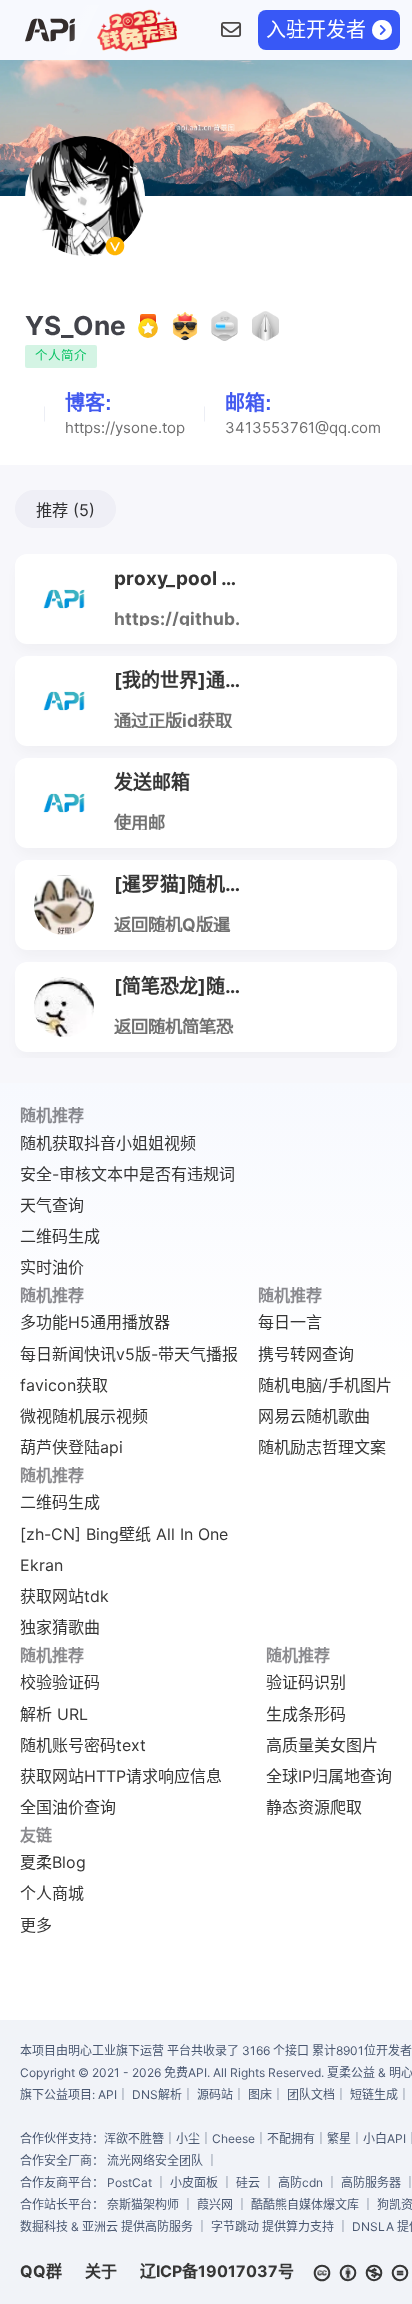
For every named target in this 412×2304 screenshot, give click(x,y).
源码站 (215, 2094)
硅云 (248, 2182)
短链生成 (374, 2094)
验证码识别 (306, 1682)
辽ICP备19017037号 (217, 2271)
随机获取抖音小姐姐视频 (108, 1143)
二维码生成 (60, 1236)
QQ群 (41, 2271)
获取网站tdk (64, 1596)
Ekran (41, 1565)
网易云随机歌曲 (314, 1416)
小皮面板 (194, 2182)
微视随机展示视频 (84, 1416)
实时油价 (52, 1267)
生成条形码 (306, 1714)
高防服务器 (371, 2182)
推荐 (65, 510)
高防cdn (300, 2182)
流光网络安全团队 (155, 2160)
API (107, 2094)
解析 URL (54, 1714)
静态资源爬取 (314, 1807)
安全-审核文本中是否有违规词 (127, 1174)
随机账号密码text (83, 1745)
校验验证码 (60, 1682)
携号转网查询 (306, 1354)
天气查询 (52, 1205)
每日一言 (290, 1322)
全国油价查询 (68, 1807)
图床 (260, 2094)
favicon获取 (64, 1385)
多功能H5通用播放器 (95, 1322)
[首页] (49, 30)
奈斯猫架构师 (143, 2204)
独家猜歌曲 (60, 1627)
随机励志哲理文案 (322, 1447)
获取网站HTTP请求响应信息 (121, 1776)
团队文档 (311, 2094)
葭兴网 (215, 2204)
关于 (101, 2271)
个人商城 (52, 1893)
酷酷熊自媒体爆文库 (305, 2204)
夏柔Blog (53, 1862)
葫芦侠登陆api (71, 1447)
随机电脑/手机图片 (325, 1385)
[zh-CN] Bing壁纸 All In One (124, 1534)
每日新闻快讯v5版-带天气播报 (129, 1354)
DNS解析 (157, 2094)
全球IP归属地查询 (329, 1776)
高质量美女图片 (322, 1745)
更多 (36, 1925)
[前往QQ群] (230, 30)
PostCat (129, 2182)
